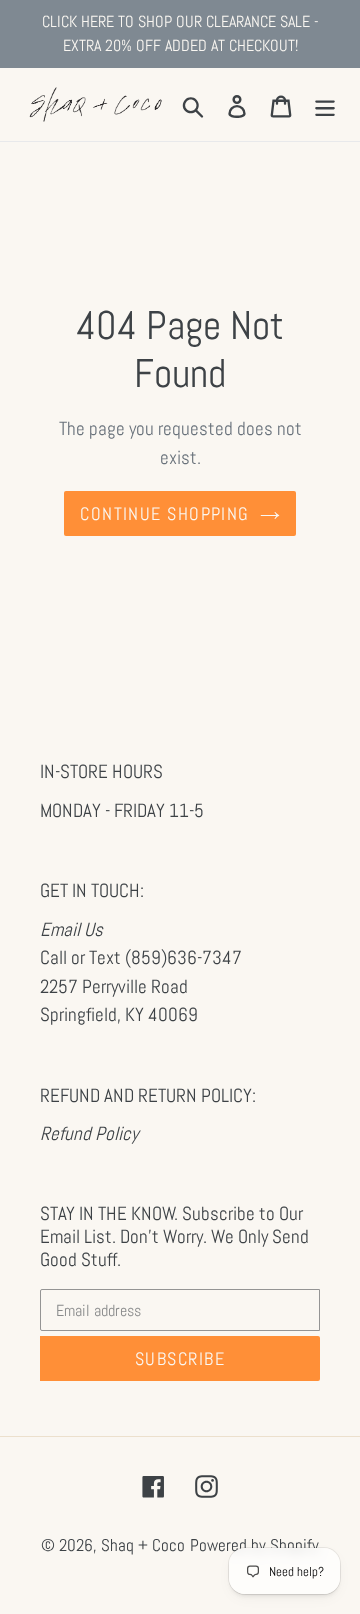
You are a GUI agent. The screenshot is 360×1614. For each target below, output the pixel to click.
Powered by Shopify (254, 1545)
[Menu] (325, 104)
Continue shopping (164, 513)
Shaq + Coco (143, 1545)
